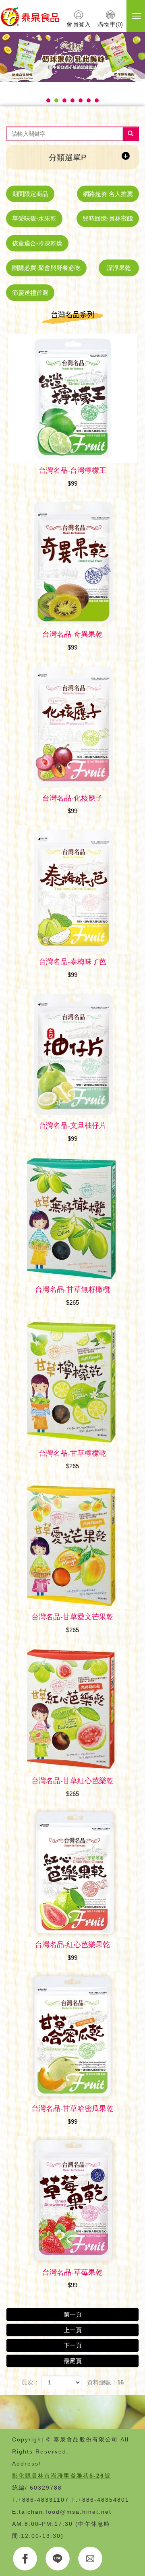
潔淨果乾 (119, 268)
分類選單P (67, 157)
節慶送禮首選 (30, 293)
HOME (30, 16)
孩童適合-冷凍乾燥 (37, 243)
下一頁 (73, 2345)
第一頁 (73, 2314)
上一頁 (73, 2330)
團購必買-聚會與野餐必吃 (46, 268)
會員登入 (79, 24)
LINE (58, 2559)
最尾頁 (73, 2361)
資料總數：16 (105, 2382)
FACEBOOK (25, 2559)
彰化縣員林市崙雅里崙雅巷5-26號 (61, 2476)
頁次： (30, 2382)
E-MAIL (90, 2559)
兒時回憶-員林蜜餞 (108, 218)
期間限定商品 (30, 194)
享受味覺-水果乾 (34, 218)
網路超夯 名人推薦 (108, 194)
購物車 (110, 24)
